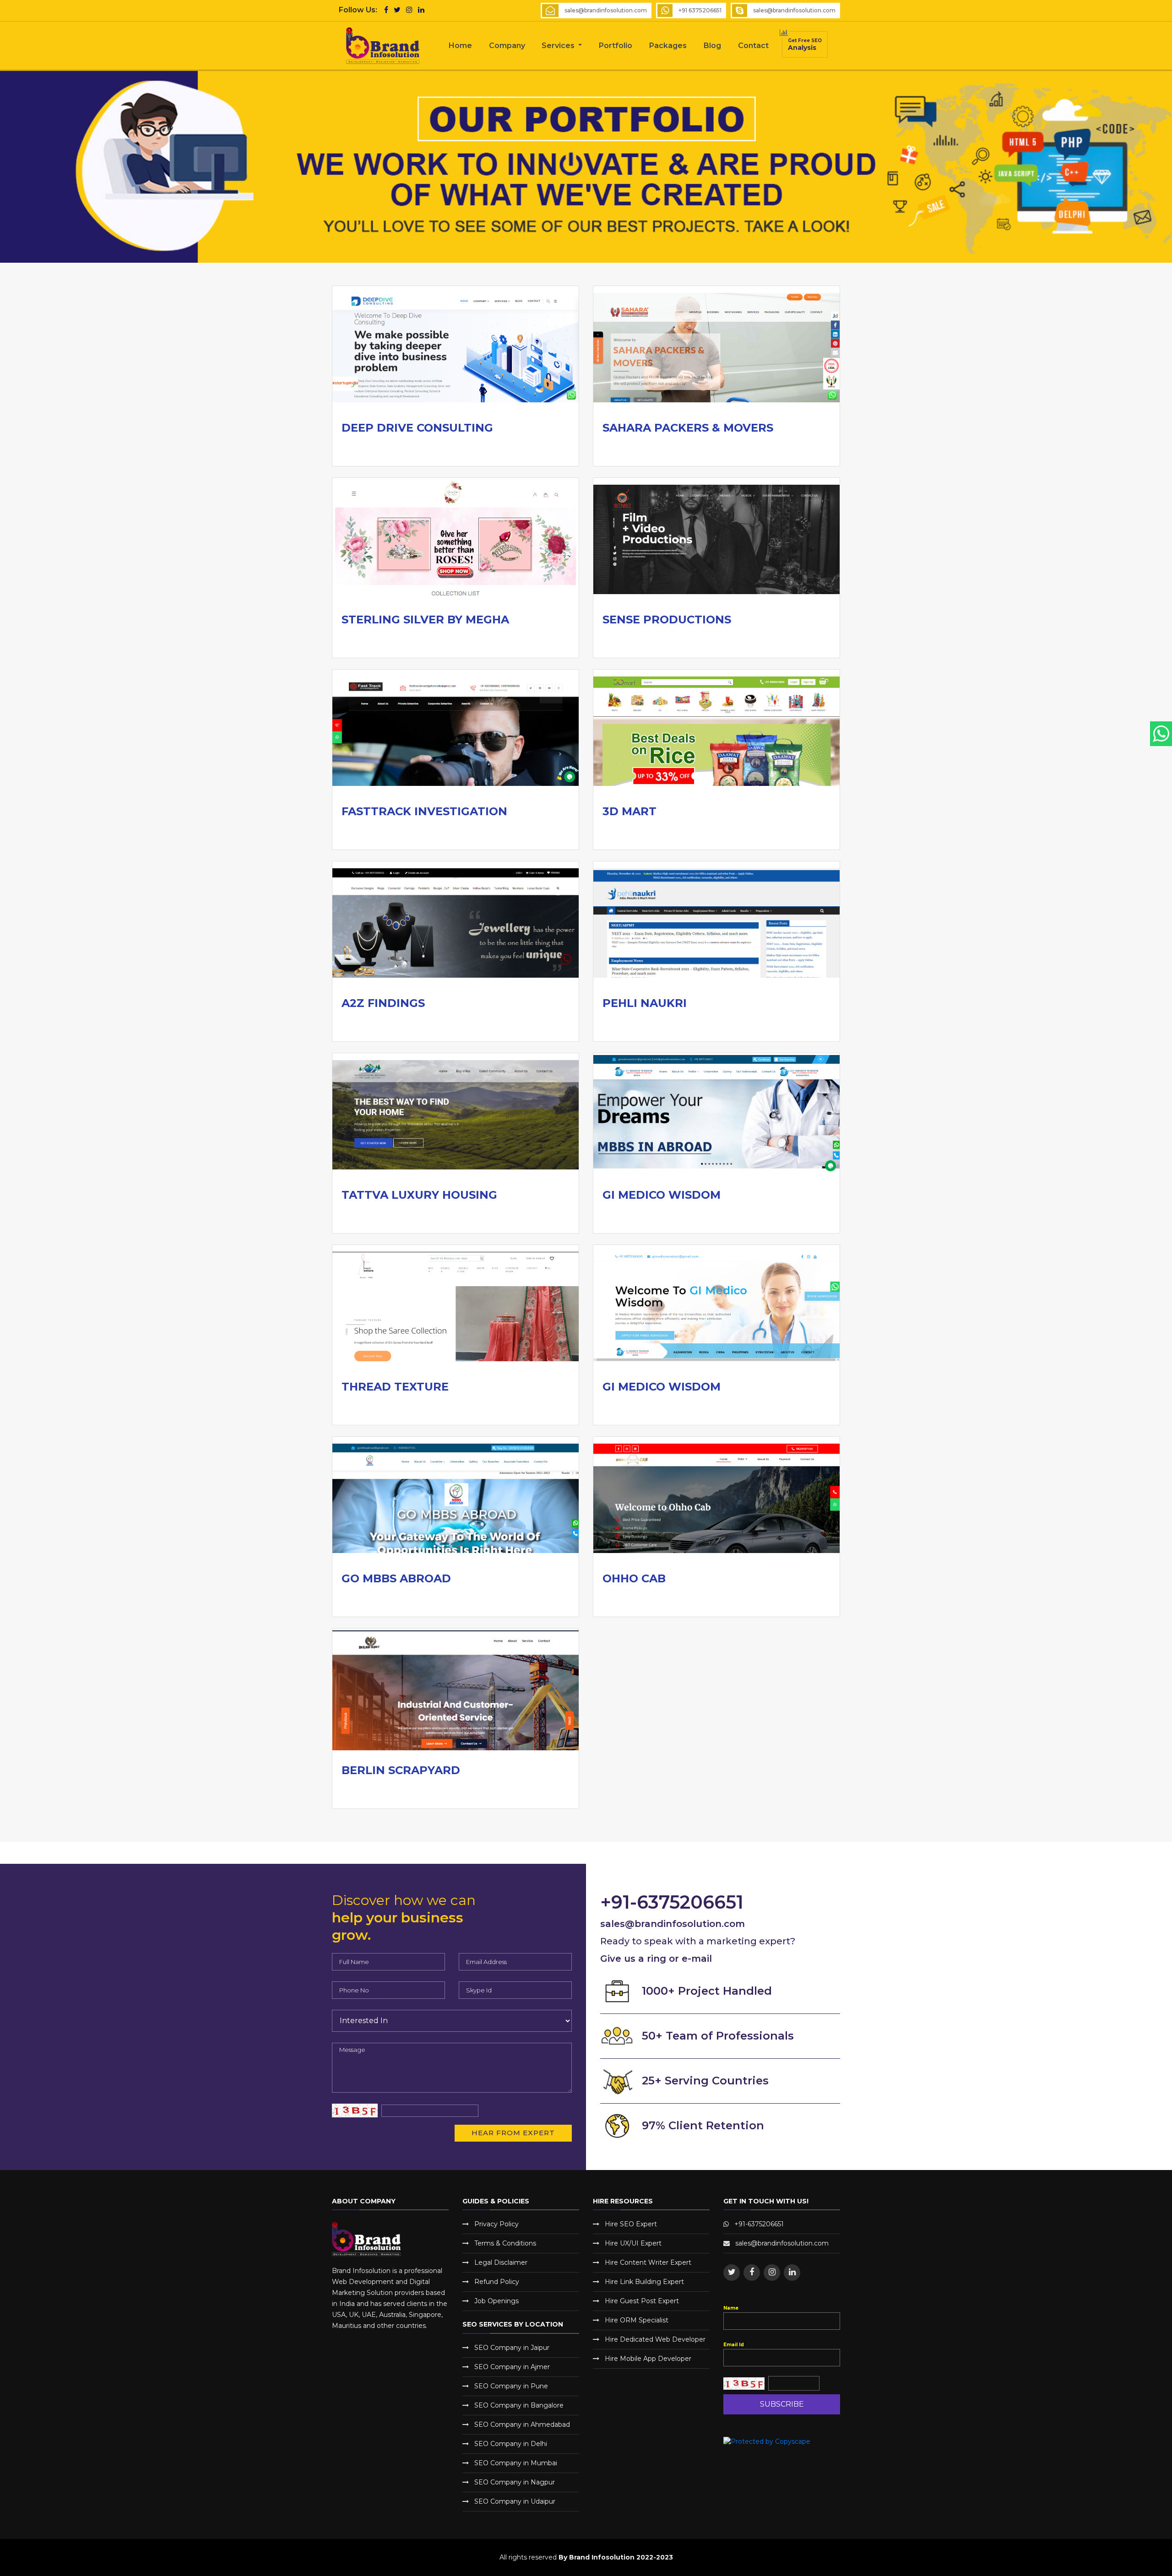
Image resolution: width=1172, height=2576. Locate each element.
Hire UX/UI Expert (633, 2243)
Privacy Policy (496, 2224)
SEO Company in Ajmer (512, 2367)
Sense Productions (667, 620)
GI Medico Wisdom (662, 1195)
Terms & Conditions (505, 2243)
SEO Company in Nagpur (515, 2482)
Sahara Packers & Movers (688, 428)
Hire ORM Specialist (637, 2320)
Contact (753, 46)
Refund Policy (497, 2282)
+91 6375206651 (700, 10)
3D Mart (629, 811)
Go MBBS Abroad (396, 1578)
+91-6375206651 (759, 2224)
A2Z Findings (383, 1003)
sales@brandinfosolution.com (794, 10)
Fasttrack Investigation (424, 811)
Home (460, 46)
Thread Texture (395, 1387)
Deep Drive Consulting (417, 428)
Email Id (734, 2345)
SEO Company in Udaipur (515, 2501)
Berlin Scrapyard (401, 1770)
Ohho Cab (634, 1578)
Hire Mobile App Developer (648, 2359)
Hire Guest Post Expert (642, 2301)
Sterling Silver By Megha (425, 620)
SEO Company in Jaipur (512, 2348)
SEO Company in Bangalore (519, 2405)
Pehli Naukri (645, 1003)
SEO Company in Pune (511, 2386)
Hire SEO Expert (631, 2224)
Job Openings (496, 2301)
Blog (712, 46)
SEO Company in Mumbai (516, 2463)
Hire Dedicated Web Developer (655, 2339)
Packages (668, 46)
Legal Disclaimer (501, 2262)
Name (731, 2308)
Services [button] (559, 46)
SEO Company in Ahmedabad (522, 2424)
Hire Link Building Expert (644, 2282)
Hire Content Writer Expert (648, 2262)
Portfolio (616, 46)
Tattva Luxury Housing (419, 1195)
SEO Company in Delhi (511, 2444)
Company (507, 46)
